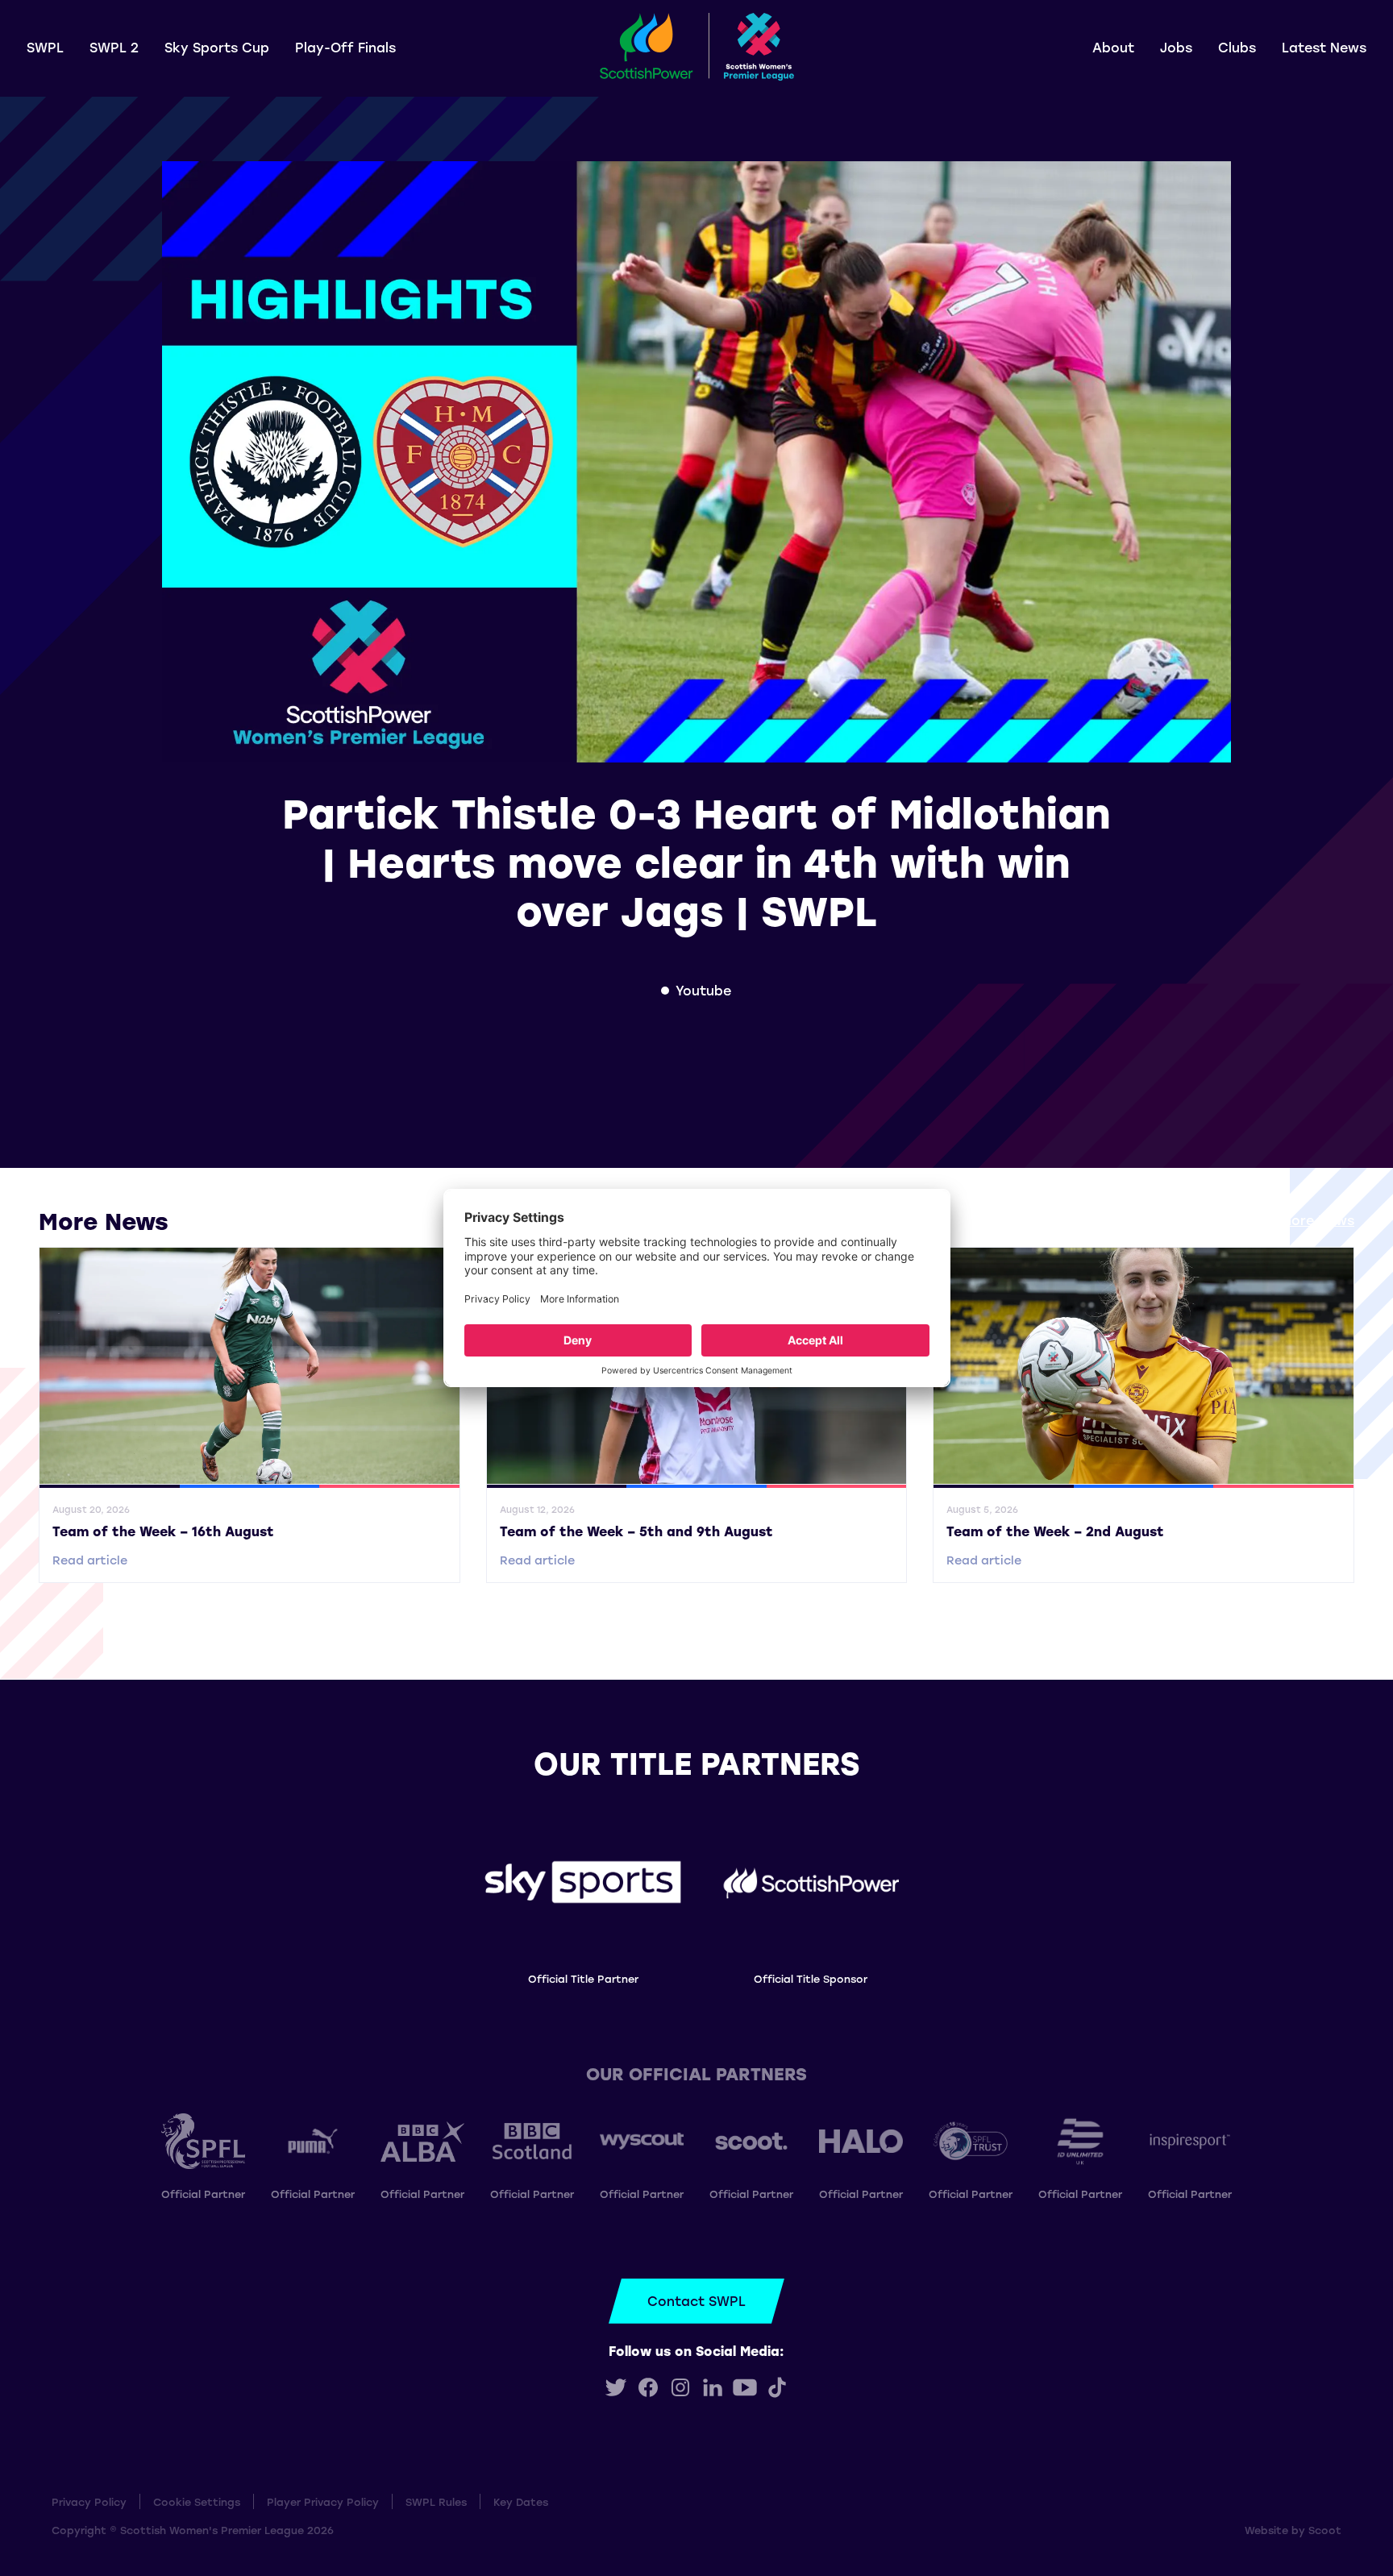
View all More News (1290, 1220)
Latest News (1324, 47)
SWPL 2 (114, 47)
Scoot (1325, 2530)
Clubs (1237, 47)
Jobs (1176, 47)
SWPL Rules (436, 2501)
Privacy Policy (89, 2501)
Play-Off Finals (345, 47)
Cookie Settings (197, 2501)
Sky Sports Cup (217, 47)
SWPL (45, 47)
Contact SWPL (696, 2301)
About (1113, 47)
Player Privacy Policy (323, 2501)
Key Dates (521, 2501)
